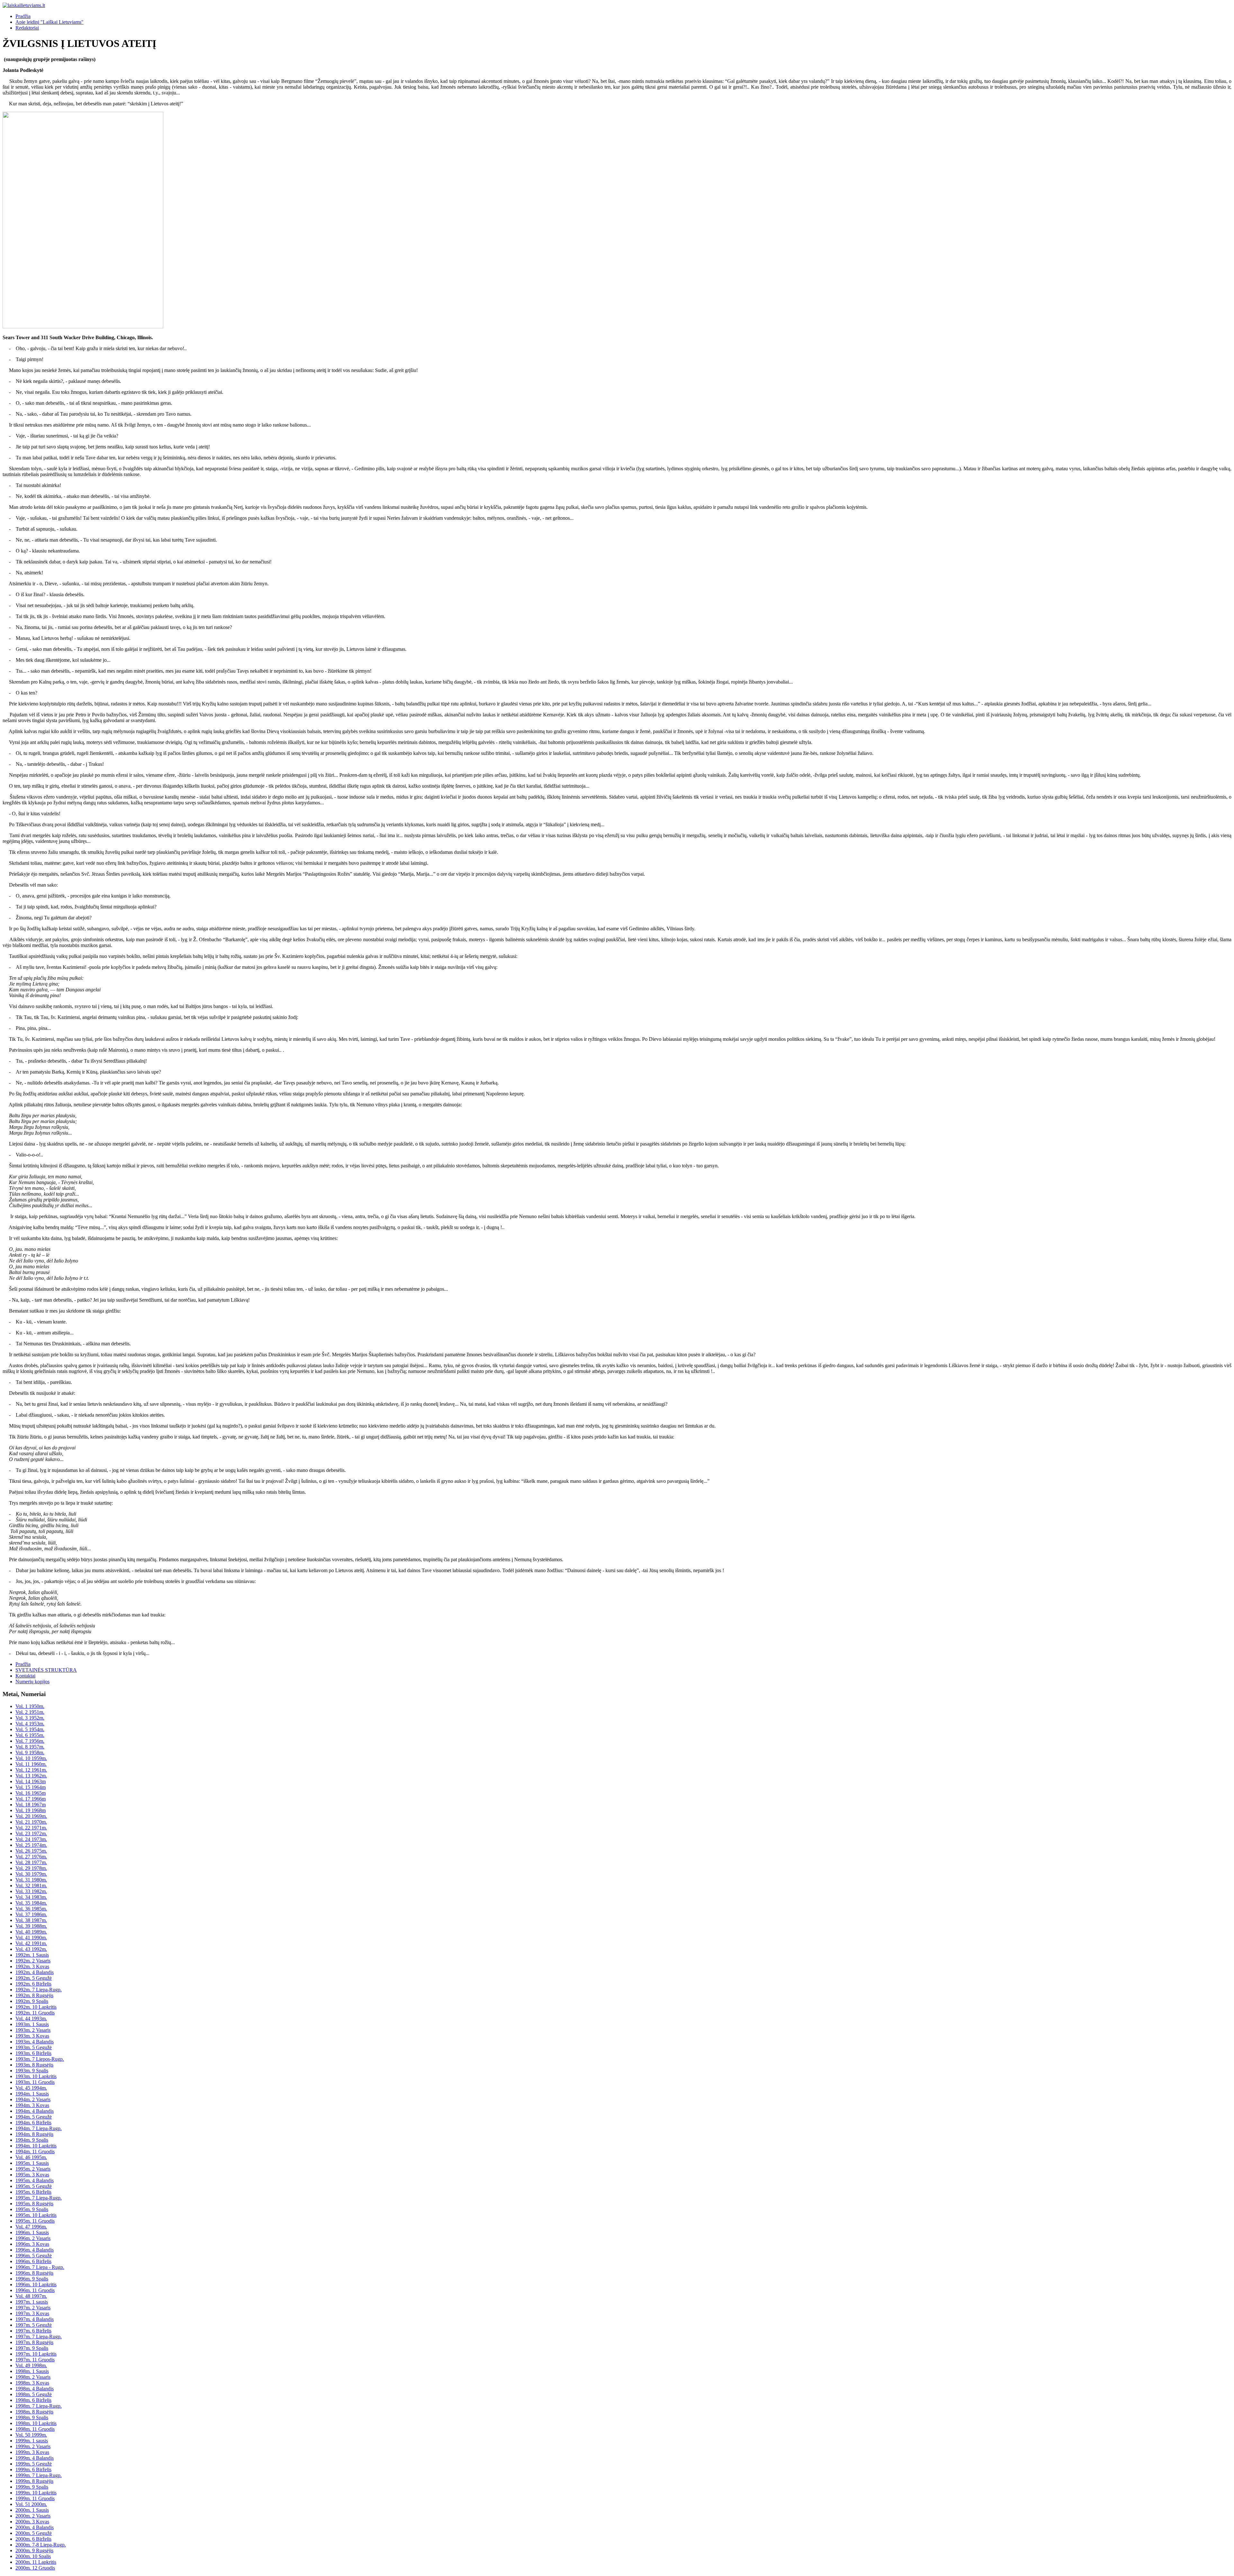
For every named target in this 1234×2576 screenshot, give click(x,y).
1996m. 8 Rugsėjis (34, 2273)
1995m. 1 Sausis (32, 2163)
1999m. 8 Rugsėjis (34, 2481)
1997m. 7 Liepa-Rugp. (39, 2337)
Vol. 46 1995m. (31, 2157)
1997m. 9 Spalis (32, 2348)
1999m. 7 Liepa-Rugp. (39, 2475)
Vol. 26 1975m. (31, 1851)
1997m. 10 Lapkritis (36, 2354)
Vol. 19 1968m (31, 1810)
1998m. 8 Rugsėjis (34, 2412)
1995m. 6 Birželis (33, 2192)
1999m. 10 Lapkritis (36, 2493)
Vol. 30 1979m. (31, 1874)
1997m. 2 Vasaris (33, 2308)
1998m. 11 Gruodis (35, 2429)
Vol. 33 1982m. (31, 1891)
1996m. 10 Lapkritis (36, 2284)
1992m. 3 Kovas (32, 1966)
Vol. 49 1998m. (31, 2365)
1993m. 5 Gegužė (34, 2047)
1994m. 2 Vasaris (33, 2099)
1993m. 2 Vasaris (33, 2030)
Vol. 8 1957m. (30, 1747)
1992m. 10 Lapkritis (36, 2007)
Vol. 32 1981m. (31, 1886)
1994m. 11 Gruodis (35, 2151)
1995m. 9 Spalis (32, 2209)
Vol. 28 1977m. (31, 1862)
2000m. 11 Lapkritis (36, 2562)
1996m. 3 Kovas (32, 2244)
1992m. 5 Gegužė (34, 1978)
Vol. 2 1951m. (30, 1712)
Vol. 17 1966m (31, 1799)
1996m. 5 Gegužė (34, 2256)
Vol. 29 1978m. (31, 1868)
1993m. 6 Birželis (33, 2053)
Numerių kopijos (32, 1682)
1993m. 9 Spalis (32, 2071)
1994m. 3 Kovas (32, 2105)
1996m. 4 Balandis (35, 2250)
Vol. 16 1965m (31, 1793)
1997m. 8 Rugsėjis (34, 2342)
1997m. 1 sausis (32, 2302)
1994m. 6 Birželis (33, 2123)
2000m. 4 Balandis (35, 2527)
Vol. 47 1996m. (31, 2227)
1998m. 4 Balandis (35, 2389)
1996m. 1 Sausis (32, 2232)
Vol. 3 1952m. (30, 1718)
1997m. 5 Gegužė (34, 2325)
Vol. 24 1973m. (31, 1839)
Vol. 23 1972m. (31, 1833)
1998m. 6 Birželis (33, 2400)
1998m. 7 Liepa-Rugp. (39, 2406)
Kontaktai (25, 1676)
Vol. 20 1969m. (31, 1816)
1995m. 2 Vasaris (33, 2169)
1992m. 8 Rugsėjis (34, 1995)
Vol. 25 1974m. (31, 1845)
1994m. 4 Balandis (35, 2111)
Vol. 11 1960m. (31, 1764)
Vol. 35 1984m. (31, 1903)
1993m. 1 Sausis (32, 2024)
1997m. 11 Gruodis (35, 2360)
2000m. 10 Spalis (33, 2556)
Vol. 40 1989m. (31, 1932)
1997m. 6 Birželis (33, 2331)
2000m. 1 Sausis (32, 2510)
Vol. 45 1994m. (31, 2088)
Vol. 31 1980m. (31, 1880)
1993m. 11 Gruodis (35, 2082)
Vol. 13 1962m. (31, 1776)
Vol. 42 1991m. (31, 1943)
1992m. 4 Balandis (35, 1972)
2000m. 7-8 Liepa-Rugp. (41, 2545)
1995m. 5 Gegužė (34, 2186)
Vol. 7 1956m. (30, 1741)
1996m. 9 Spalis (32, 2279)
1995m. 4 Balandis (35, 2180)
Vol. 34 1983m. (31, 1897)
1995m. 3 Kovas (32, 2175)
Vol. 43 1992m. (31, 1949)
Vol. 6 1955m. (30, 1735)
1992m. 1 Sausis (32, 1955)
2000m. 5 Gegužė (34, 2533)
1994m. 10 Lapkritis (36, 2146)
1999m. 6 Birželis (33, 2470)
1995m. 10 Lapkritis (36, 2215)
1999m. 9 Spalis (32, 2487)
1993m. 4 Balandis (35, 2042)
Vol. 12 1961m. (31, 1770)
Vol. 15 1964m (31, 1787)
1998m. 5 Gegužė (34, 2394)
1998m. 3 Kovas (32, 2383)
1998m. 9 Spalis (32, 2417)
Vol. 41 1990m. (31, 1938)
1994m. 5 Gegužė (34, 2117)
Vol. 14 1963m (31, 1781)
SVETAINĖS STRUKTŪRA (46, 1670)
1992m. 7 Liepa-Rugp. (39, 1990)
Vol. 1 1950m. (30, 1706)
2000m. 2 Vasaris (33, 2516)
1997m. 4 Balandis (35, 2319)
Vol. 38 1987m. (31, 1920)
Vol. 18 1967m (31, 1805)
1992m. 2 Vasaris (33, 1961)
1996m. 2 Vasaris (33, 2238)
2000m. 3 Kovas (32, 2522)
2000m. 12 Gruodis (35, 2568)
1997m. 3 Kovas (32, 2313)
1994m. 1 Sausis (32, 2094)
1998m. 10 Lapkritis (36, 2423)
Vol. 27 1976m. (31, 1857)
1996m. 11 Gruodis (35, 2290)
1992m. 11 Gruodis (35, 2013)
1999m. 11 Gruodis (35, 2498)
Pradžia (23, 16)
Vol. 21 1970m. (31, 1822)
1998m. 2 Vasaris (33, 2377)
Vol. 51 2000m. (31, 2504)
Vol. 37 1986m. (31, 1914)
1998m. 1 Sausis (32, 2371)
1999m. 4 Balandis (35, 2458)
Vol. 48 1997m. (31, 2296)
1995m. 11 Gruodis (35, 2221)
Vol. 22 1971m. (31, 1828)
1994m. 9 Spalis (32, 2140)
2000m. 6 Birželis (33, 2539)
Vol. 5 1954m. (30, 1729)
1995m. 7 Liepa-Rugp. (39, 2198)
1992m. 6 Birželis (33, 1984)
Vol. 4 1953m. (30, 1724)
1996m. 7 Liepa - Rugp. (40, 2267)
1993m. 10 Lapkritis (36, 2076)
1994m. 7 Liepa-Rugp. (39, 2128)
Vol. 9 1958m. (30, 1753)
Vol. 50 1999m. (31, 2435)
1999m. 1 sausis (32, 2441)
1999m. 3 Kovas (32, 2452)
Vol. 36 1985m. (31, 1909)
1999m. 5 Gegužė (34, 2464)
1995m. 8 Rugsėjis (34, 2204)
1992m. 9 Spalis (32, 2001)
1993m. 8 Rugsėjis (34, 2065)
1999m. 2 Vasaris (33, 2446)
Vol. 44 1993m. (31, 2018)
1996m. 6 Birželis (33, 2261)
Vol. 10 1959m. (31, 1758)
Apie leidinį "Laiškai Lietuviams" (49, 22)
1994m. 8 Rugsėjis (34, 2134)
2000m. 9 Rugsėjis (34, 2550)
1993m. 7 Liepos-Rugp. (40, 2059)
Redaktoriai (27, 28)
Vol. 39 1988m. (31, 1926)
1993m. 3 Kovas (32, 2036)
